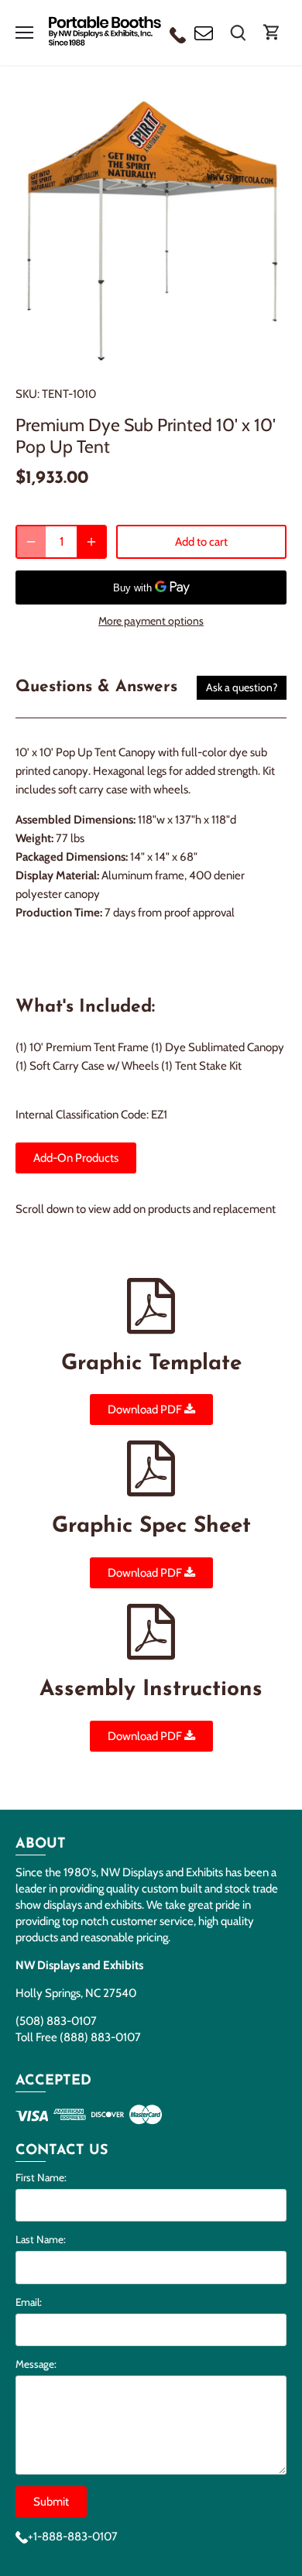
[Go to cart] (272, 32)
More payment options (151, 621)
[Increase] (91, 542)
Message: (36, 2364)
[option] (151, 229)
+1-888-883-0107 (73, 2537)
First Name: (41, 2177)
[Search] (238, 32)
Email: (29, 2302)
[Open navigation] (24, 33)
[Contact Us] (204, 32)
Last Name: (41, 2239)
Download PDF (146, 1410)
